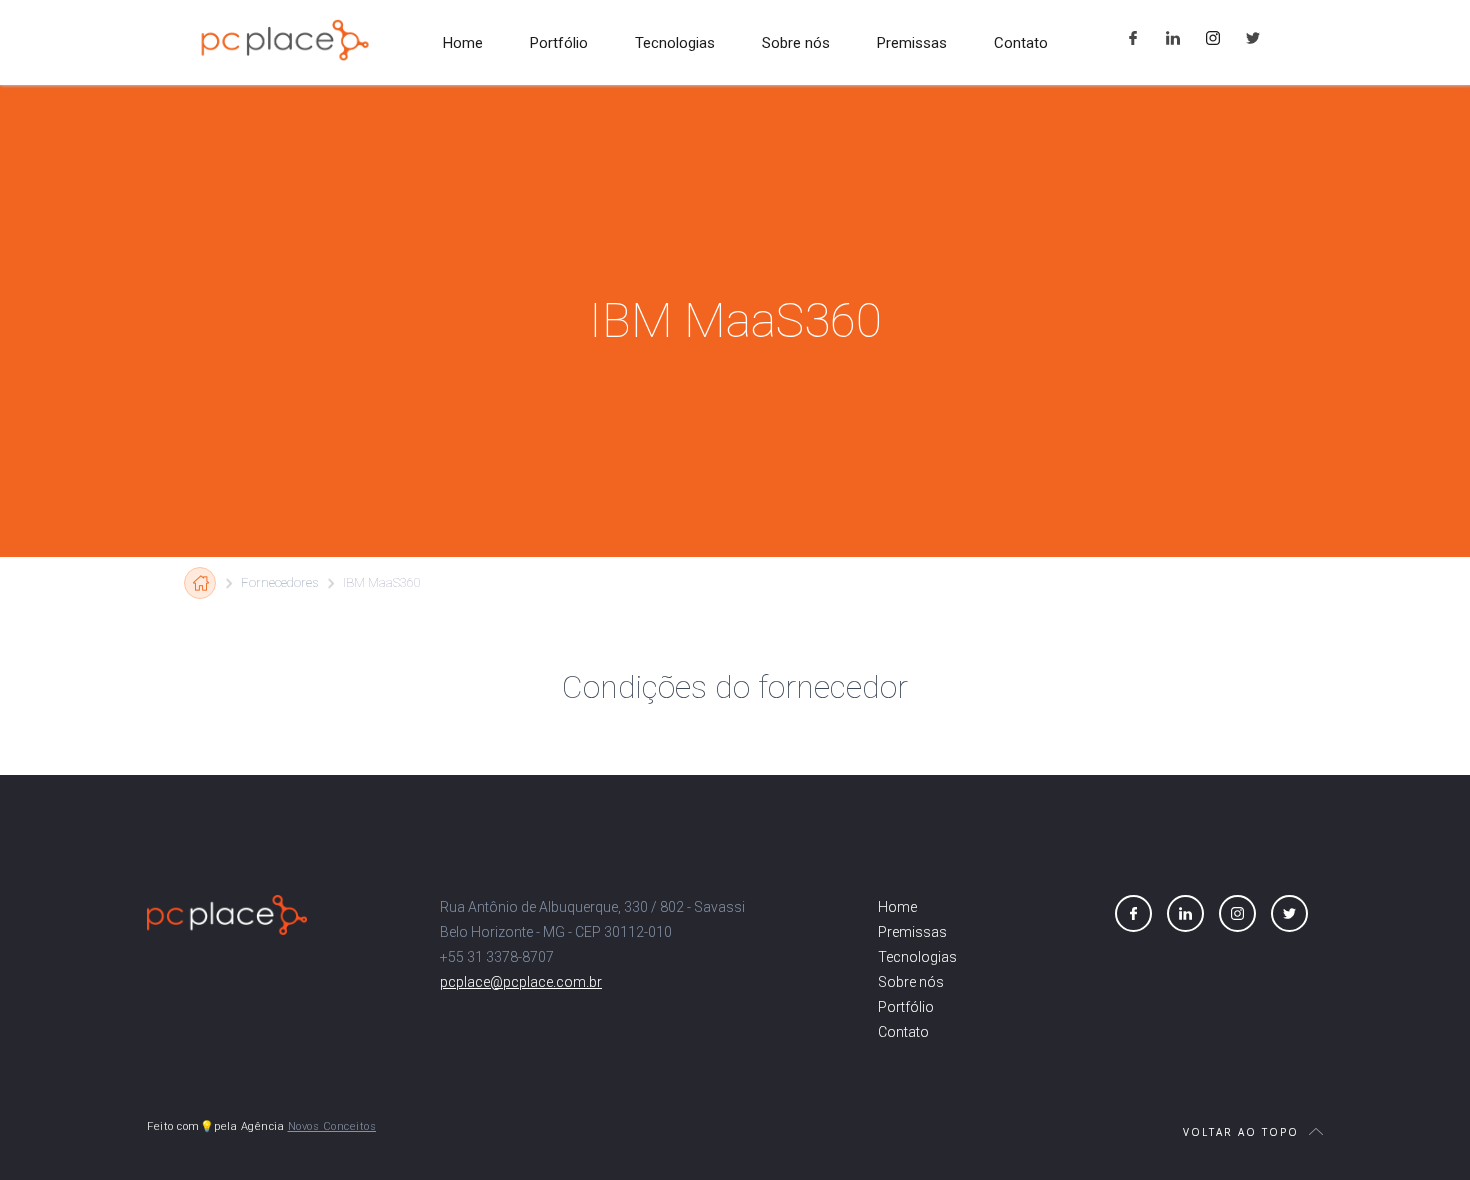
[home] (285, 40)
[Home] (200, 583)
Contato (1021, 43)
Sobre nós (796, 43)
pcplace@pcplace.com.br (521, 982)
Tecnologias (675, 43)
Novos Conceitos (332, 1126)
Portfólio (559, 43)
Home (463, 43)
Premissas (912, 43)
